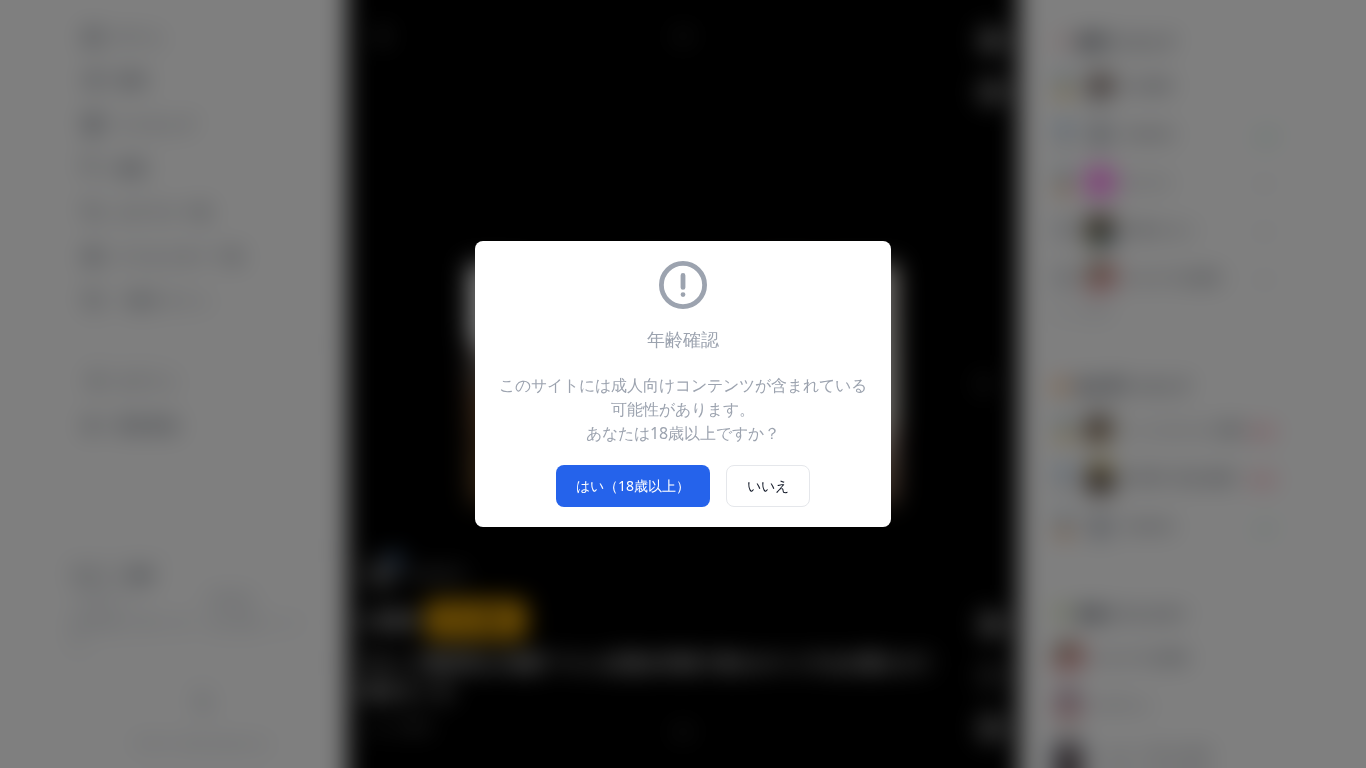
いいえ (768, 485)
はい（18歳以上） (633, 485)
